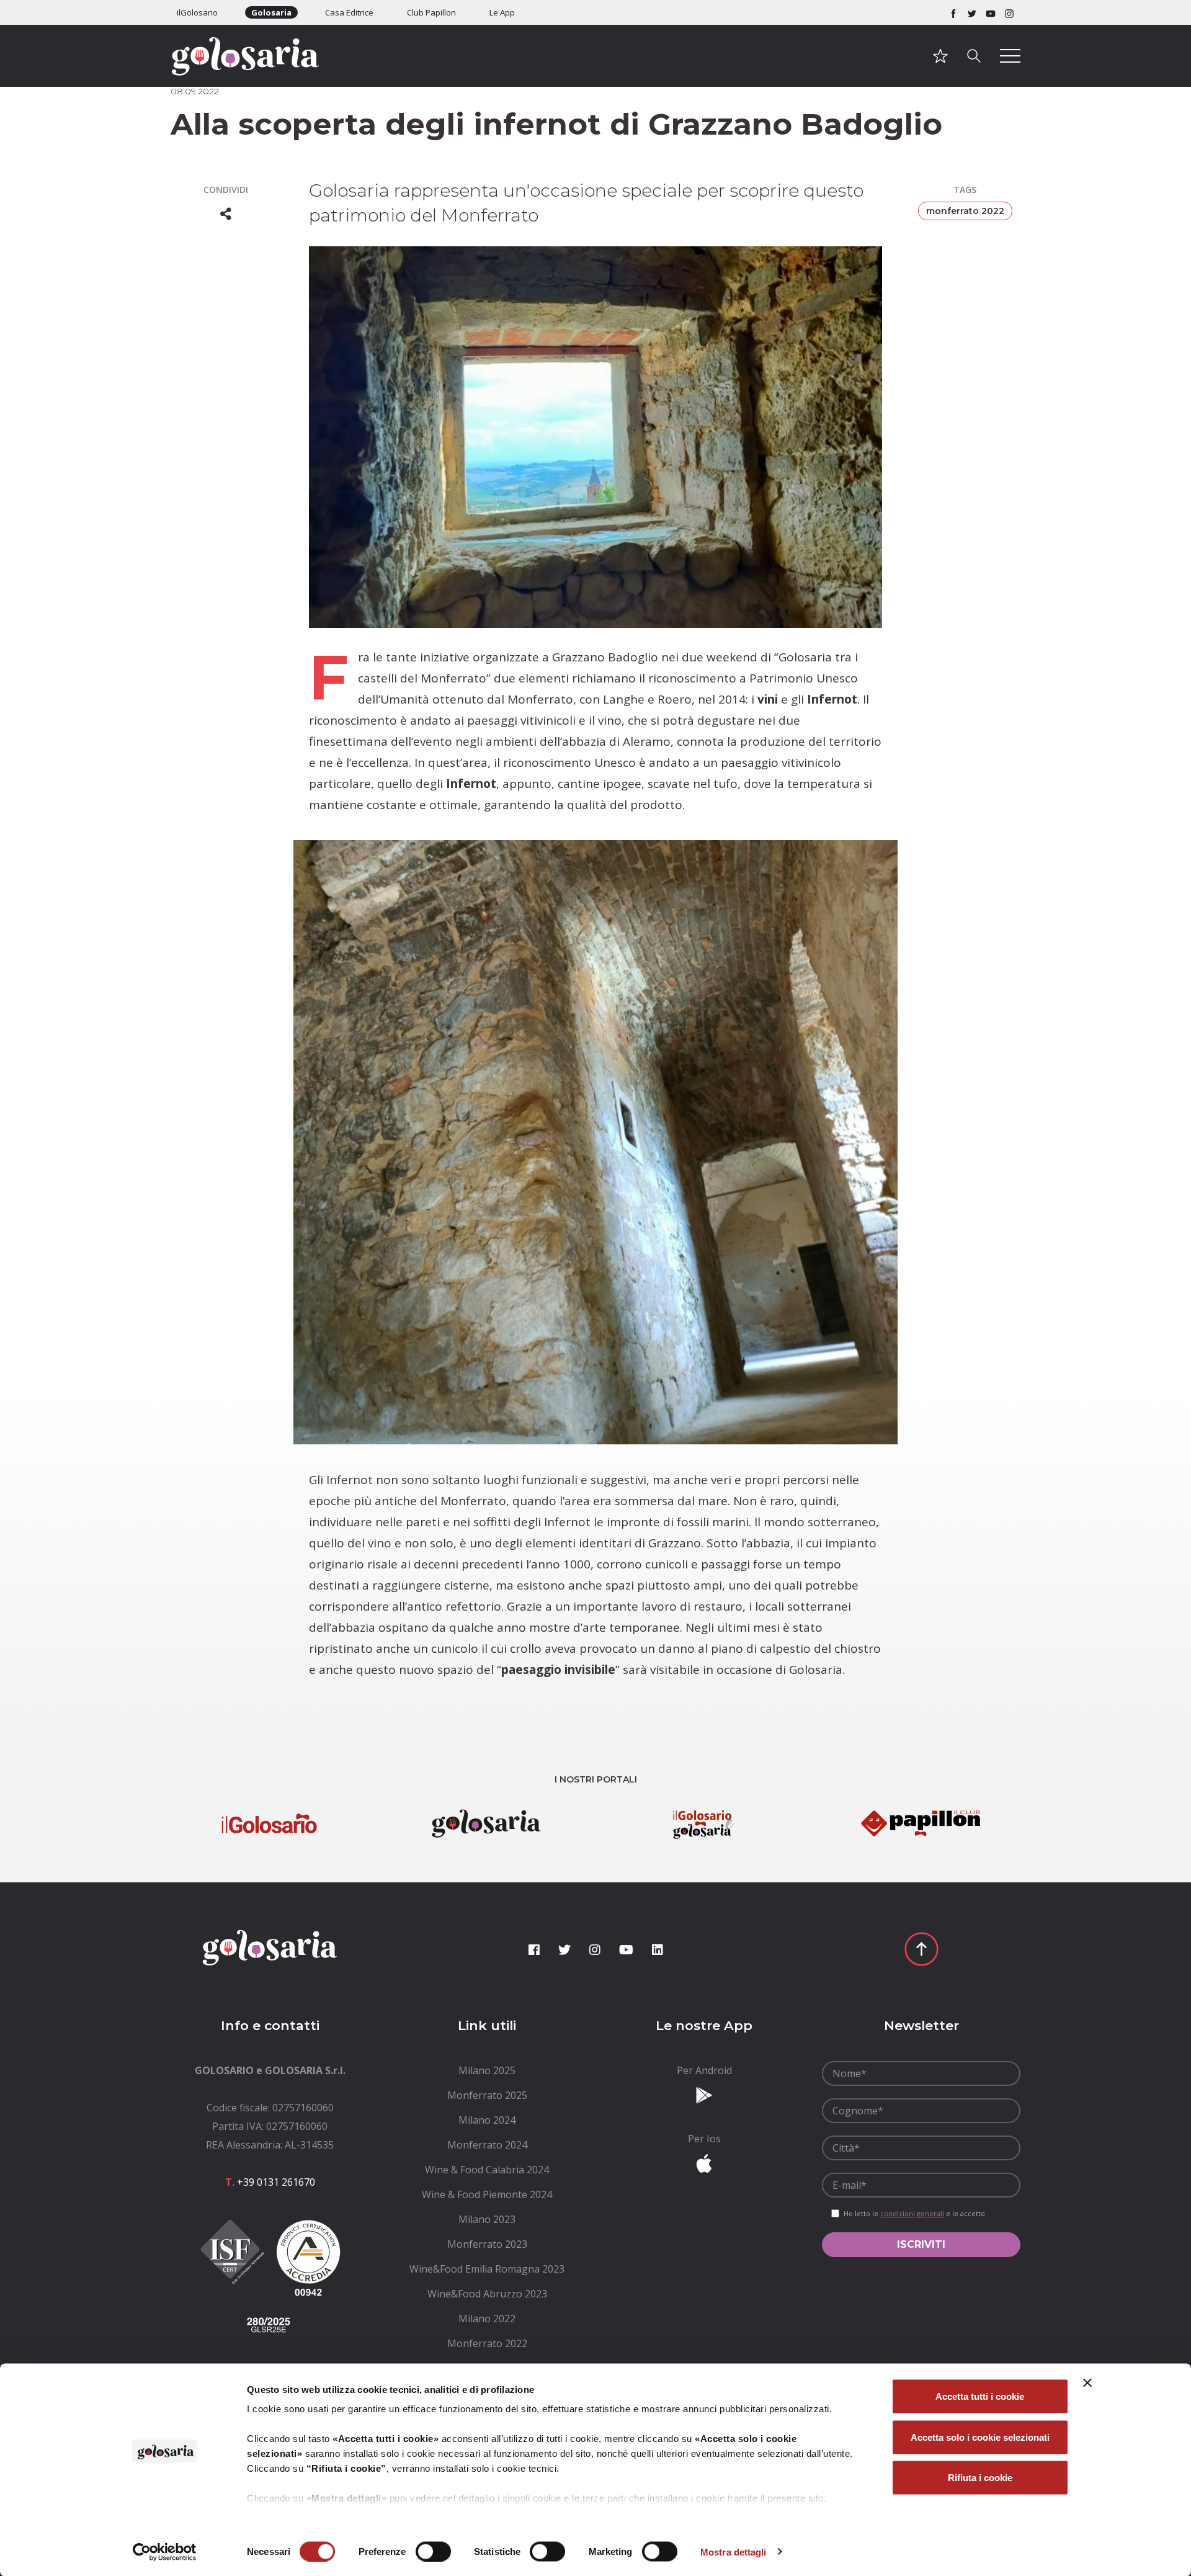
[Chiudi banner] (1087, 2383)
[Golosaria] (270, 73)
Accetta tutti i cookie (980, 2396)
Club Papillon (431, 12)
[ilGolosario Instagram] (1009, 12)
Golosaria (271, 12)
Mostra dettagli (734, 2551)
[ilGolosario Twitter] (972, 12)
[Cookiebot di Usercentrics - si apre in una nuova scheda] (165, 2552)
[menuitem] (487, 2070)
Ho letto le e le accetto (914, 2213)
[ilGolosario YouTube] (991, 12)
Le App (502, 12)
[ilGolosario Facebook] (953, 12)
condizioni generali (912, 2213)
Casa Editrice (349, 12)
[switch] (433, 2551)
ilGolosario (197, 12)
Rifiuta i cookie (980, 2478)
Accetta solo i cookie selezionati (980, 2437)
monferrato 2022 (965, 211)
